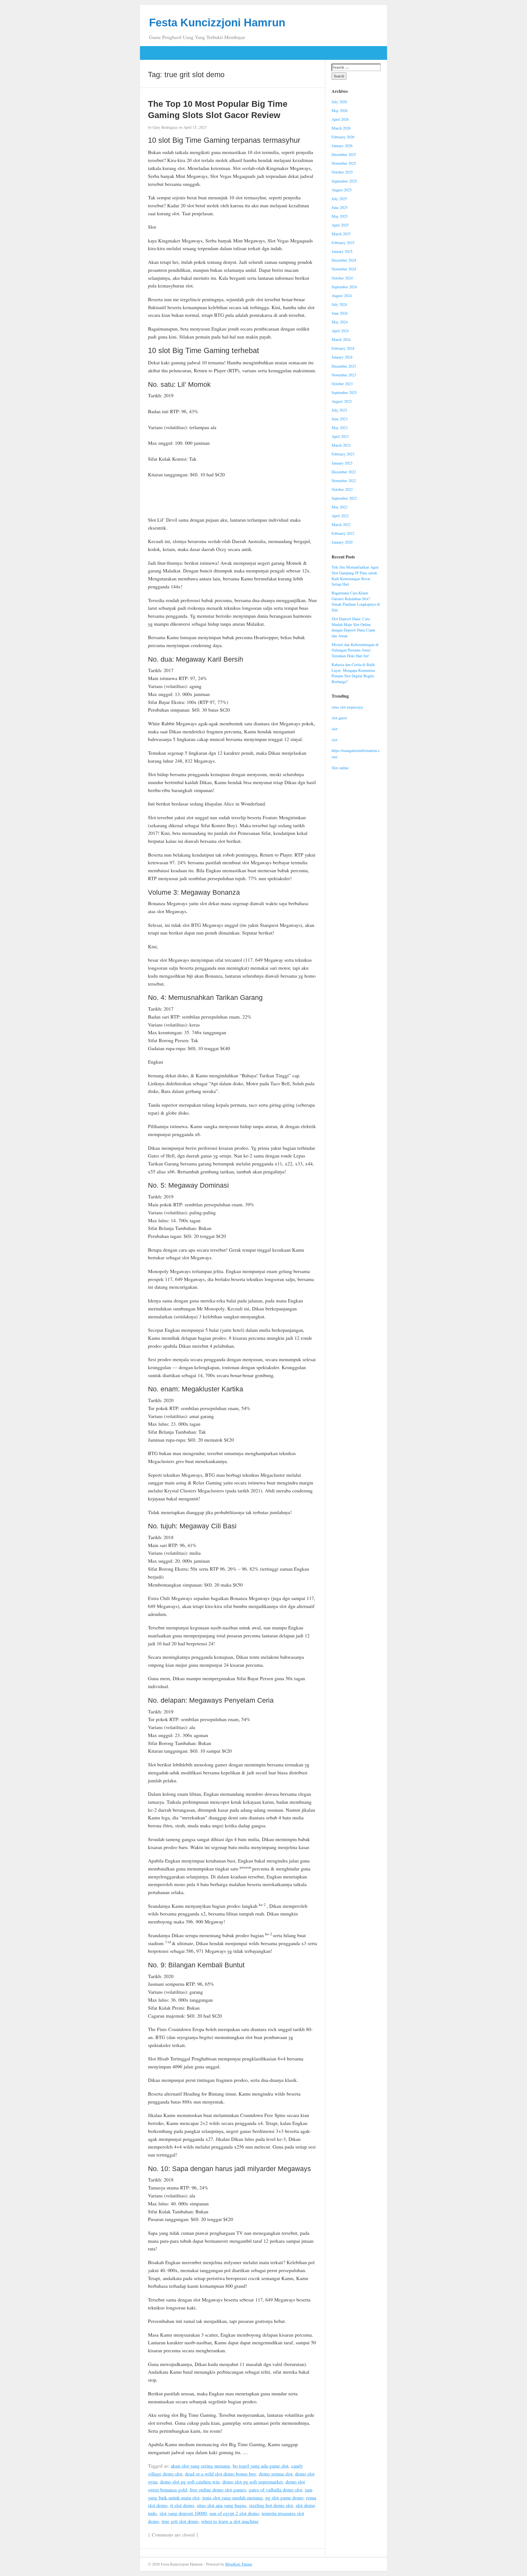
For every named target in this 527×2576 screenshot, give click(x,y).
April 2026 (340, 119)
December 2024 (344, 260)
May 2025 (340, 216)
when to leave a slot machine (230, 2521)
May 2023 (340, 428)
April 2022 (340, 516)
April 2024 (340, 331)
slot (334, 729)
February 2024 (343, 348)
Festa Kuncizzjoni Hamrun (217, 23)
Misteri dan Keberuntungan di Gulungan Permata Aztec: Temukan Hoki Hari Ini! (355, 650)
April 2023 (340, 436)
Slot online (340, 768)
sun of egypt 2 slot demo (234, 2513)
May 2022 (340, 507)
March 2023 (341, 445)
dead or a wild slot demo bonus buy (221, 2474)
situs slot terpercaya (347, 707)
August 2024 (342, 296)
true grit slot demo (180, 2521)
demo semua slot (276, 2474)
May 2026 (340, 111)
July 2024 (339, 304)
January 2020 (342, 542)
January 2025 (342, 251)
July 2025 (339, 199)
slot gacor (339, 718)
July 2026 (339, 102)
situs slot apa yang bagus (222, 2505)
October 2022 (342, 489)
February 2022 (343, 533)
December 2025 (344, 154)
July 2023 (339, 410)
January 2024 (342, 357)
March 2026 (341, 128)
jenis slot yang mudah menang (232, 2497)
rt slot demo (182, 2505)
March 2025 (341, 234)
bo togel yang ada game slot (261, 2466)
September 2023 (344, 392)
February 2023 (343, 454)
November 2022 (344, 481)
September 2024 (344, 287)
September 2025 (344, 181)
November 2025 (344, 163)
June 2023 (340, 419)
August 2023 (342, 401)
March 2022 (341, 525)
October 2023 (342, 384)
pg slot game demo (284, 2497)
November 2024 (344, 269)
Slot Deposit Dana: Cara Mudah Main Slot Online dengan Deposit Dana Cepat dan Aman (353, 627)
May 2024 (340, 322)
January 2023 (342, 463)
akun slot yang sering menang (200, 2466)
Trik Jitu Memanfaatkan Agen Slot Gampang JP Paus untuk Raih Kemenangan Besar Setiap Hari (355, 576)
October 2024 (342, 278)
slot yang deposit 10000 (183, 2513)
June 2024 (340, 313)
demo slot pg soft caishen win (190, 2482)
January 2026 (342, 146)
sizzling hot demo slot (271, 2505)
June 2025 (340, 207)
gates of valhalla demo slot (275, 2490)
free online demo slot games (218, 2490)
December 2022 (344, 472)
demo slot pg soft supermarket (253, 2482)
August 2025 (342, 190)
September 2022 (344, 498)
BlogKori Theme (239, 2564)
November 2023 (344, 375)
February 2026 (343, 137)
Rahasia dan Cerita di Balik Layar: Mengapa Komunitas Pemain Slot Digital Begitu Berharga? (353, 673)
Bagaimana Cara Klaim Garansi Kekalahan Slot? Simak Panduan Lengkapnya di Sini (356, 601)
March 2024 (341, 339)
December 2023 (344, 366)
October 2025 (342, 172)
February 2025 (343, 243)
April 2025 (340, 225)
